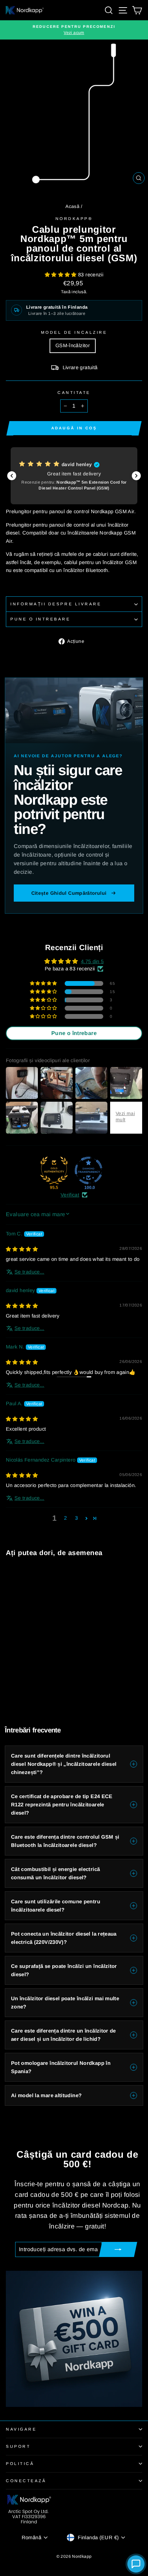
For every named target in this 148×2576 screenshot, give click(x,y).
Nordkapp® (74, 218)
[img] (22, 1249)
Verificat (70, 1195)
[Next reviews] (136, 476)
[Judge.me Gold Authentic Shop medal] (54, 1170)
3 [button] (76, 1518)
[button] (61, 275)
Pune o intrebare (40, 619)
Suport (18, 2446)
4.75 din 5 (92, 961)
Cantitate (74, 392)
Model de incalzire (74, 332)
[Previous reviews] (12, 476)
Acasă (72, 206)
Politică (20, 2463)
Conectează (26, 2481)
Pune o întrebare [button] (74, 1033)
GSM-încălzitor (73, 345)
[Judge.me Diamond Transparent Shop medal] (88, 1170)
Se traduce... (29, 1272)
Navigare (21, 2429)
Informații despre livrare (56, 604)
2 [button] (65, 1518)
